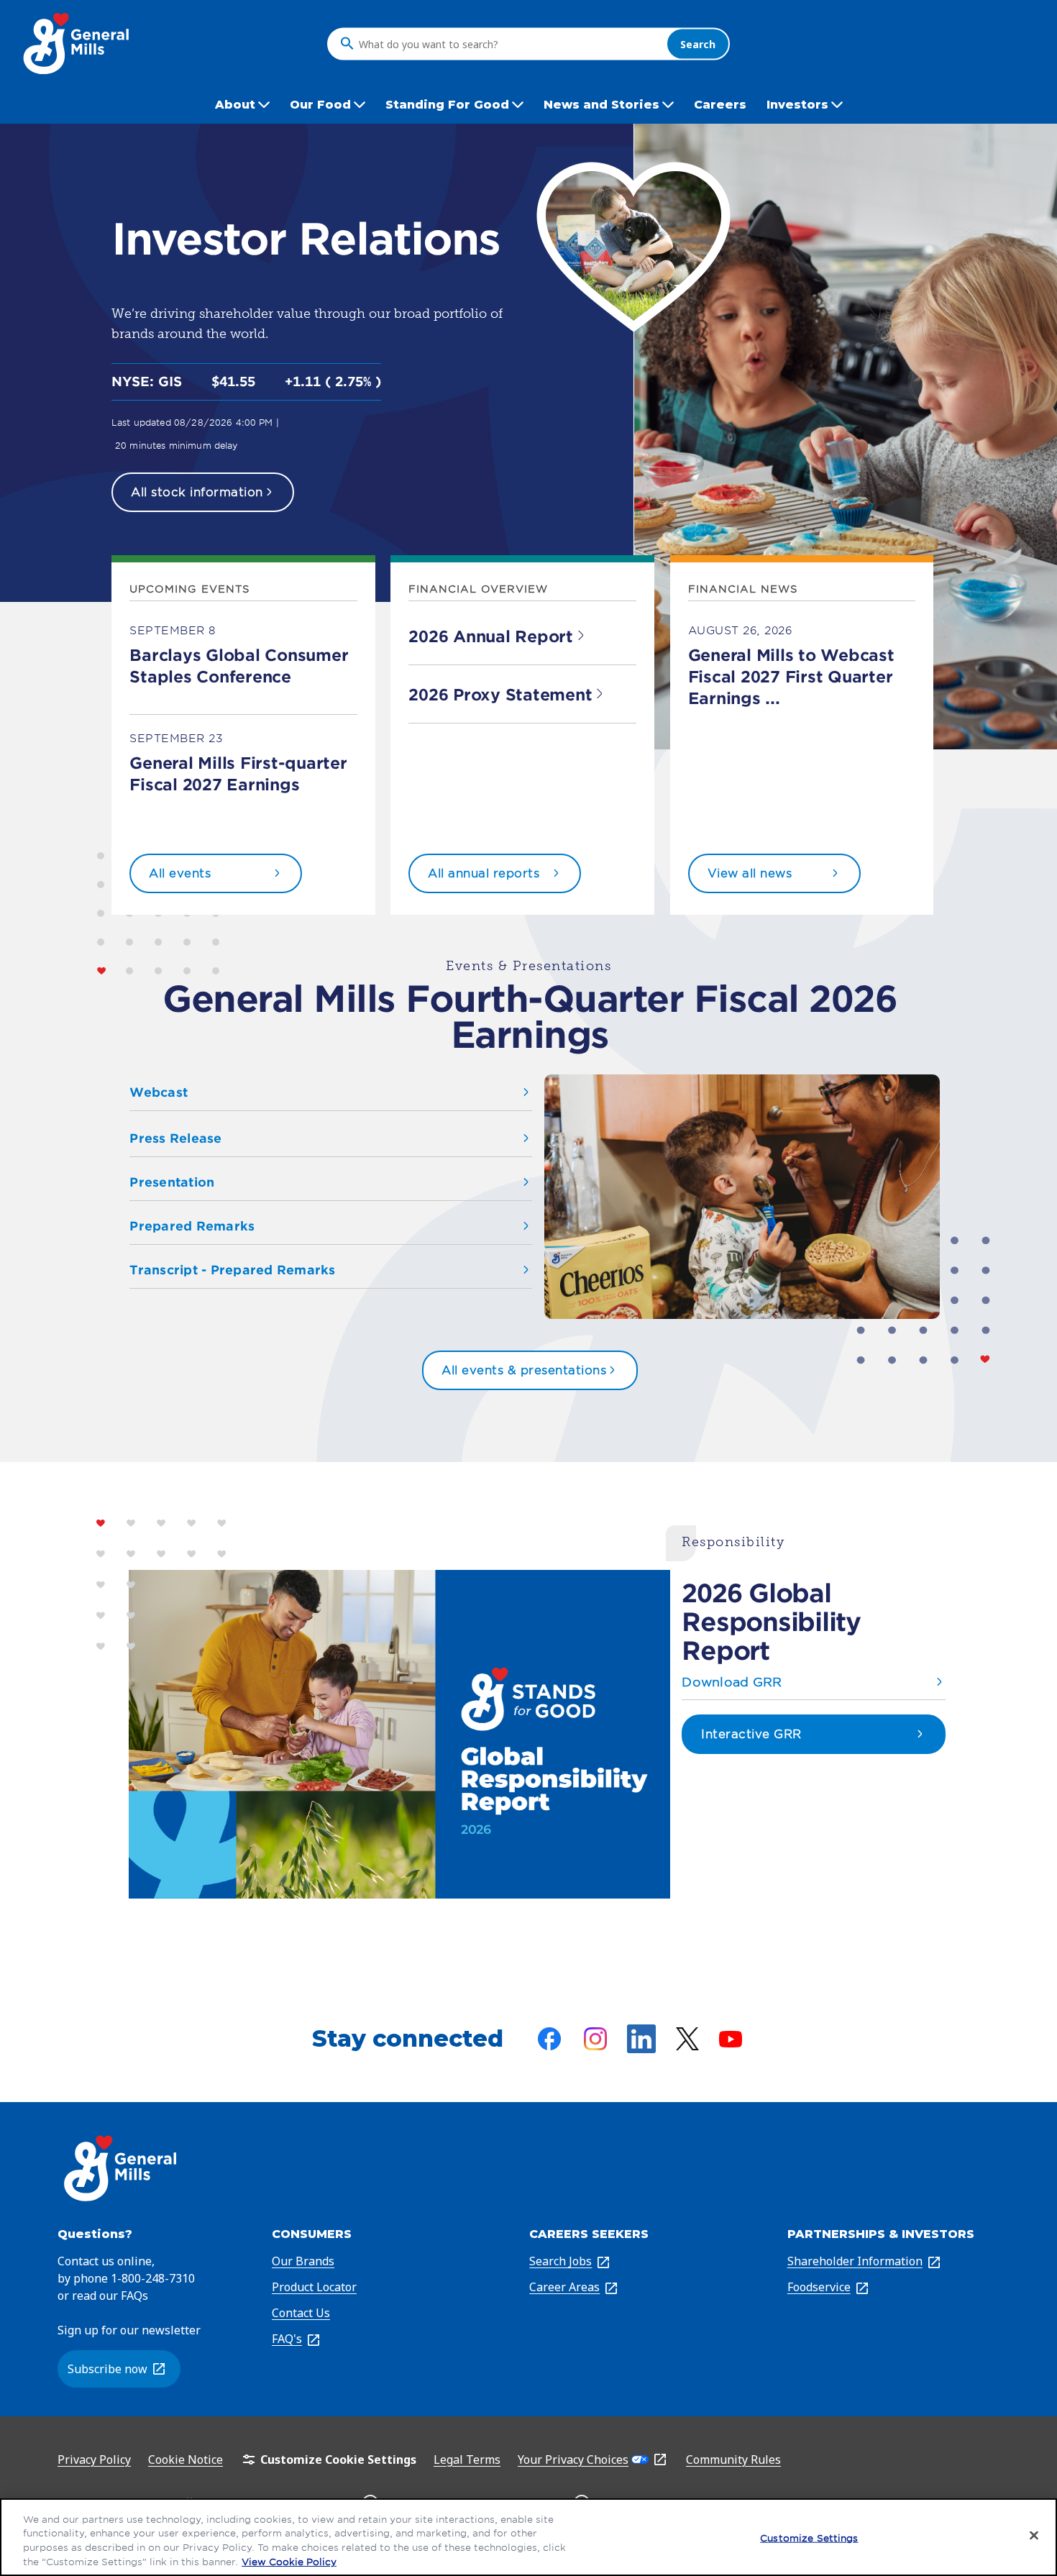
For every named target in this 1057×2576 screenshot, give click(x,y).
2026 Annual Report (491, 636)
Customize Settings (809, 2538)
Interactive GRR (751, 1734)
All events (180, 873)
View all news (750, 873)
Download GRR (732, 1682)
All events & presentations (524, 1370)
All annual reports (484, 873)
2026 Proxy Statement (500, 695)
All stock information (197, 492)
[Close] (1034, 2535)
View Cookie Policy (289, 2561)
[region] (528, 2537)
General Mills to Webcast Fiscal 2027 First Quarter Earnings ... (791, 677)
